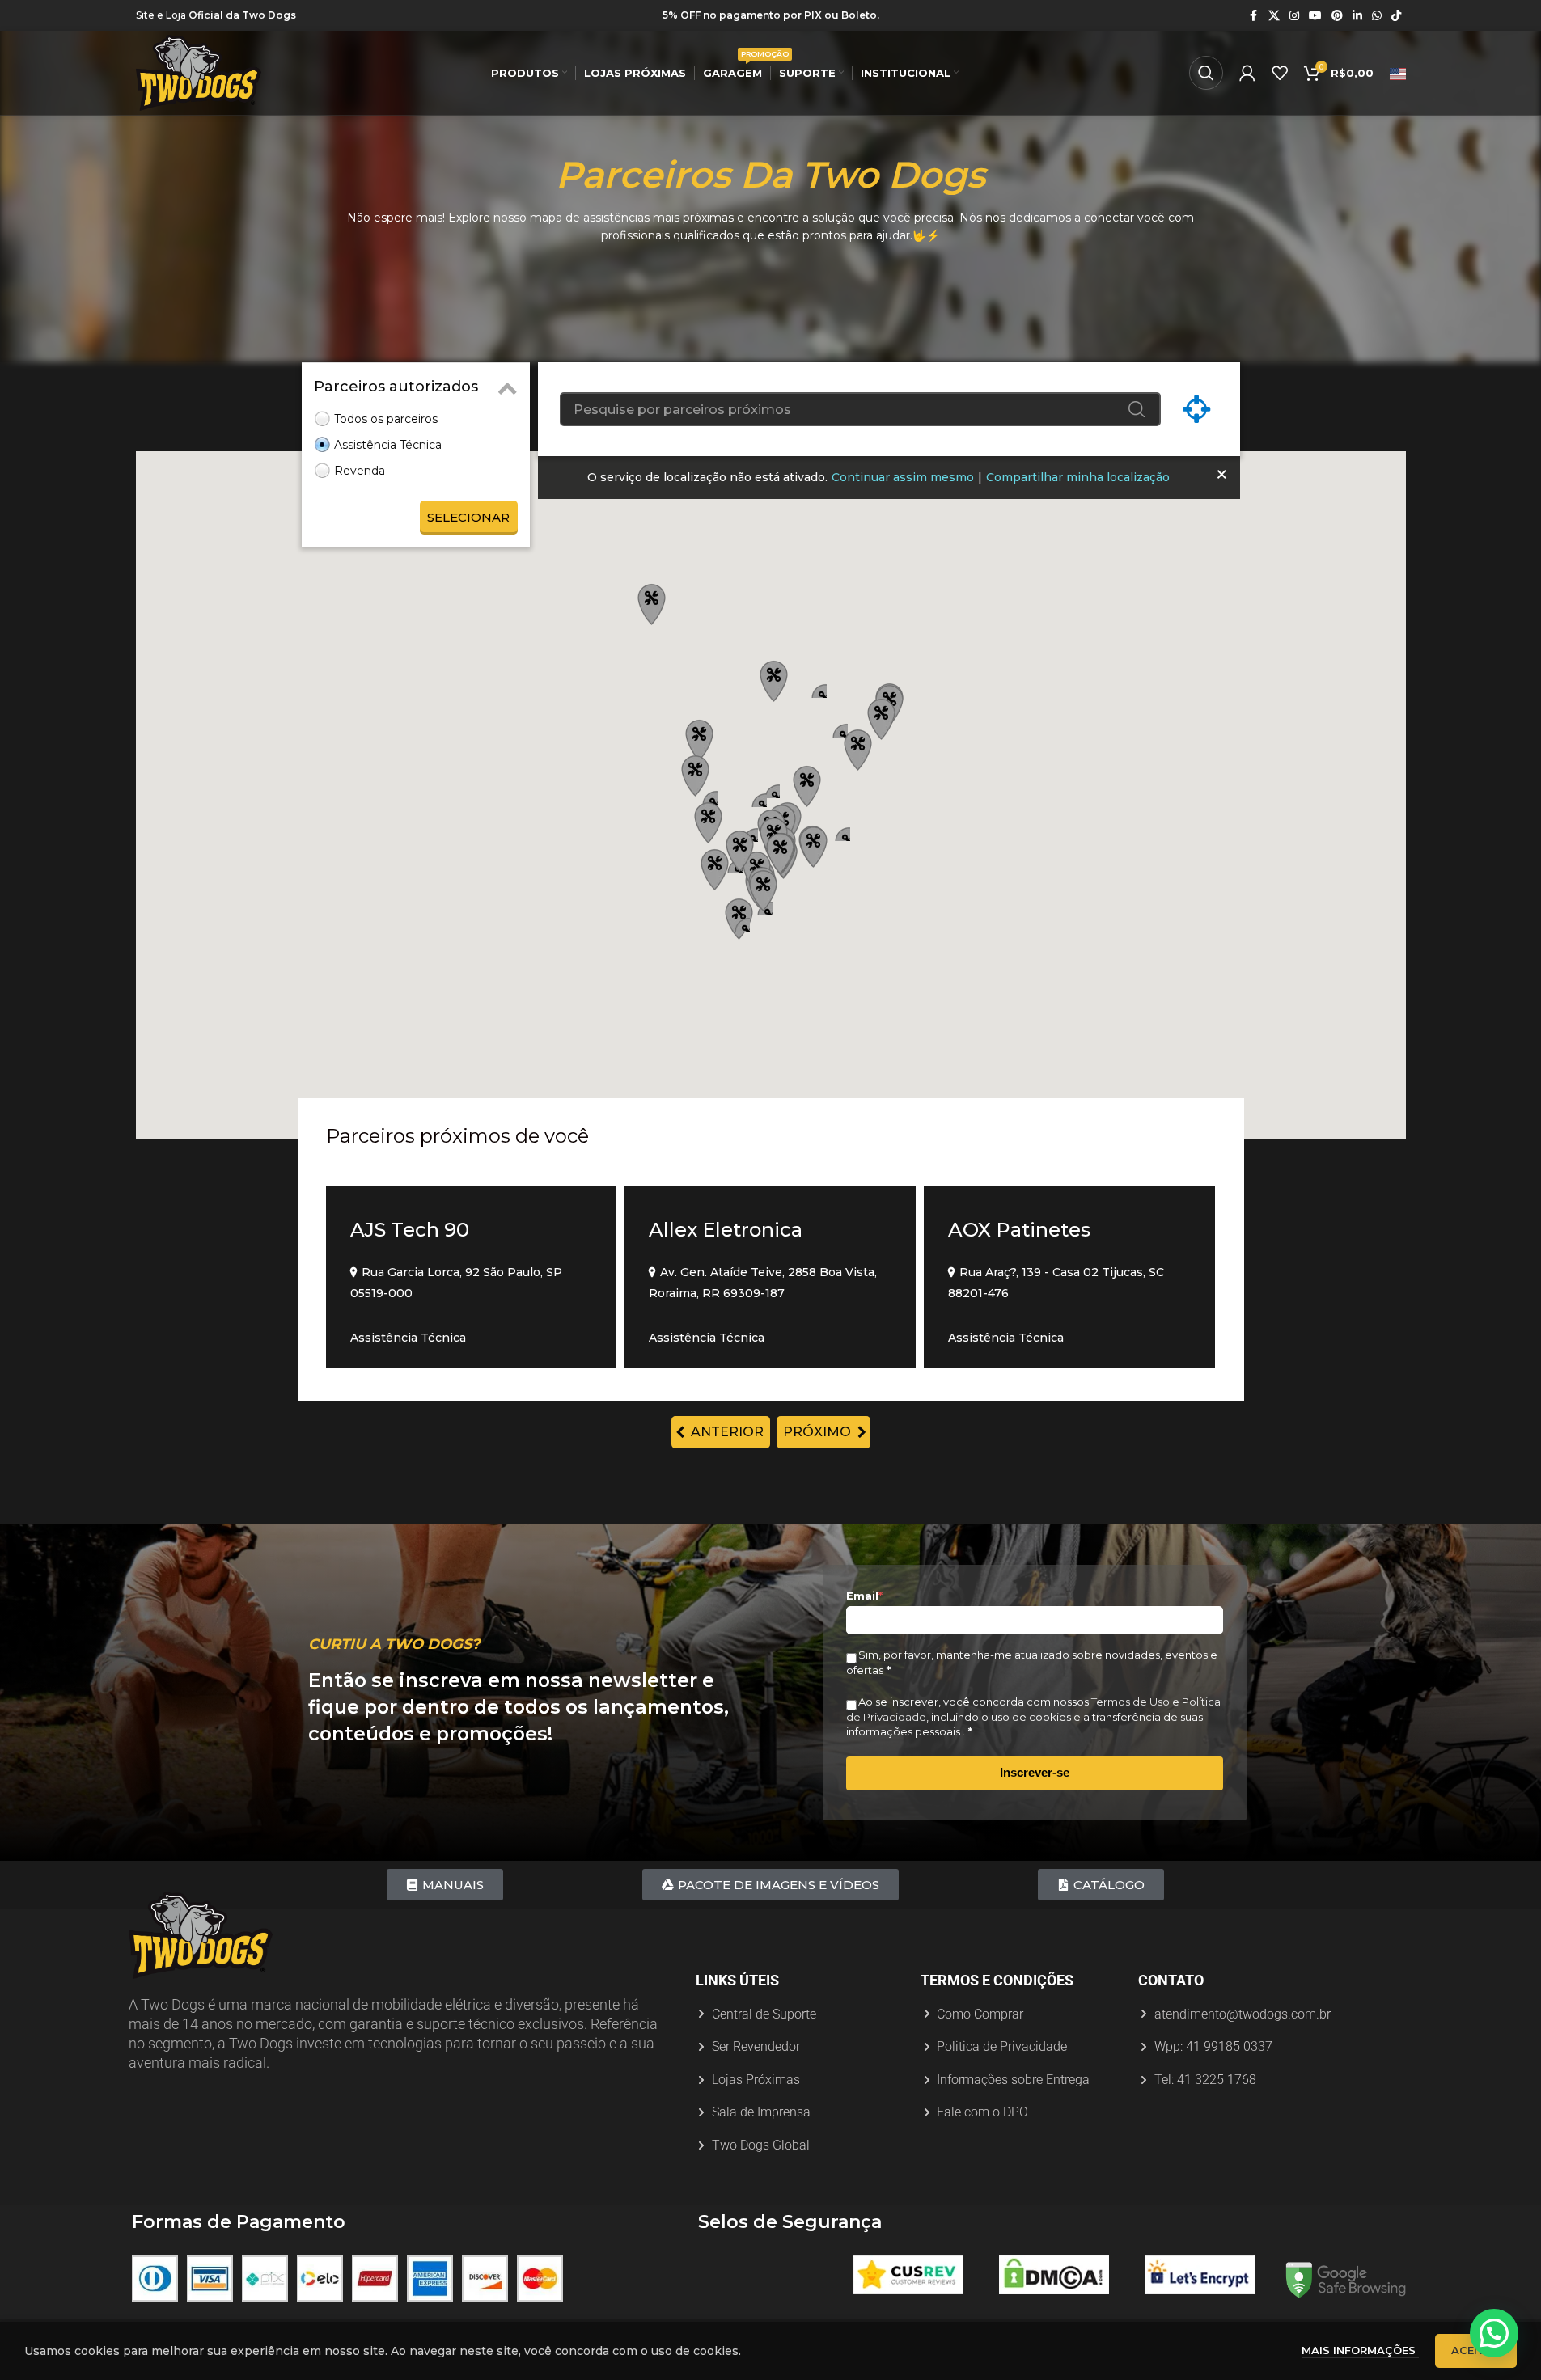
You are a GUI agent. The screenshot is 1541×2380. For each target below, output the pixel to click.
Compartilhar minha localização (1078, 477)
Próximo (823, 1432)
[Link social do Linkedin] (1357, 16)
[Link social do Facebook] (1254, 16)
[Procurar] (1206, 73)
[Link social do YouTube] (1315, 16)
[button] (780, 851)
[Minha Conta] (1247, 73)
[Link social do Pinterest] (1337, 16)
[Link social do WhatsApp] (1377, 16)
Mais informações (1360, 2350)
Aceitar (1476, 2350)
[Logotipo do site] (199, 72)
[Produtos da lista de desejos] (1280, 73)
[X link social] (1274, 16)
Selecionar (468, 517)
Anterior (721, 1432)
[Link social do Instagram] (1294, 16)
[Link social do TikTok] (1396, 16)
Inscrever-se (1035, 1772)
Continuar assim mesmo (903, 477)
